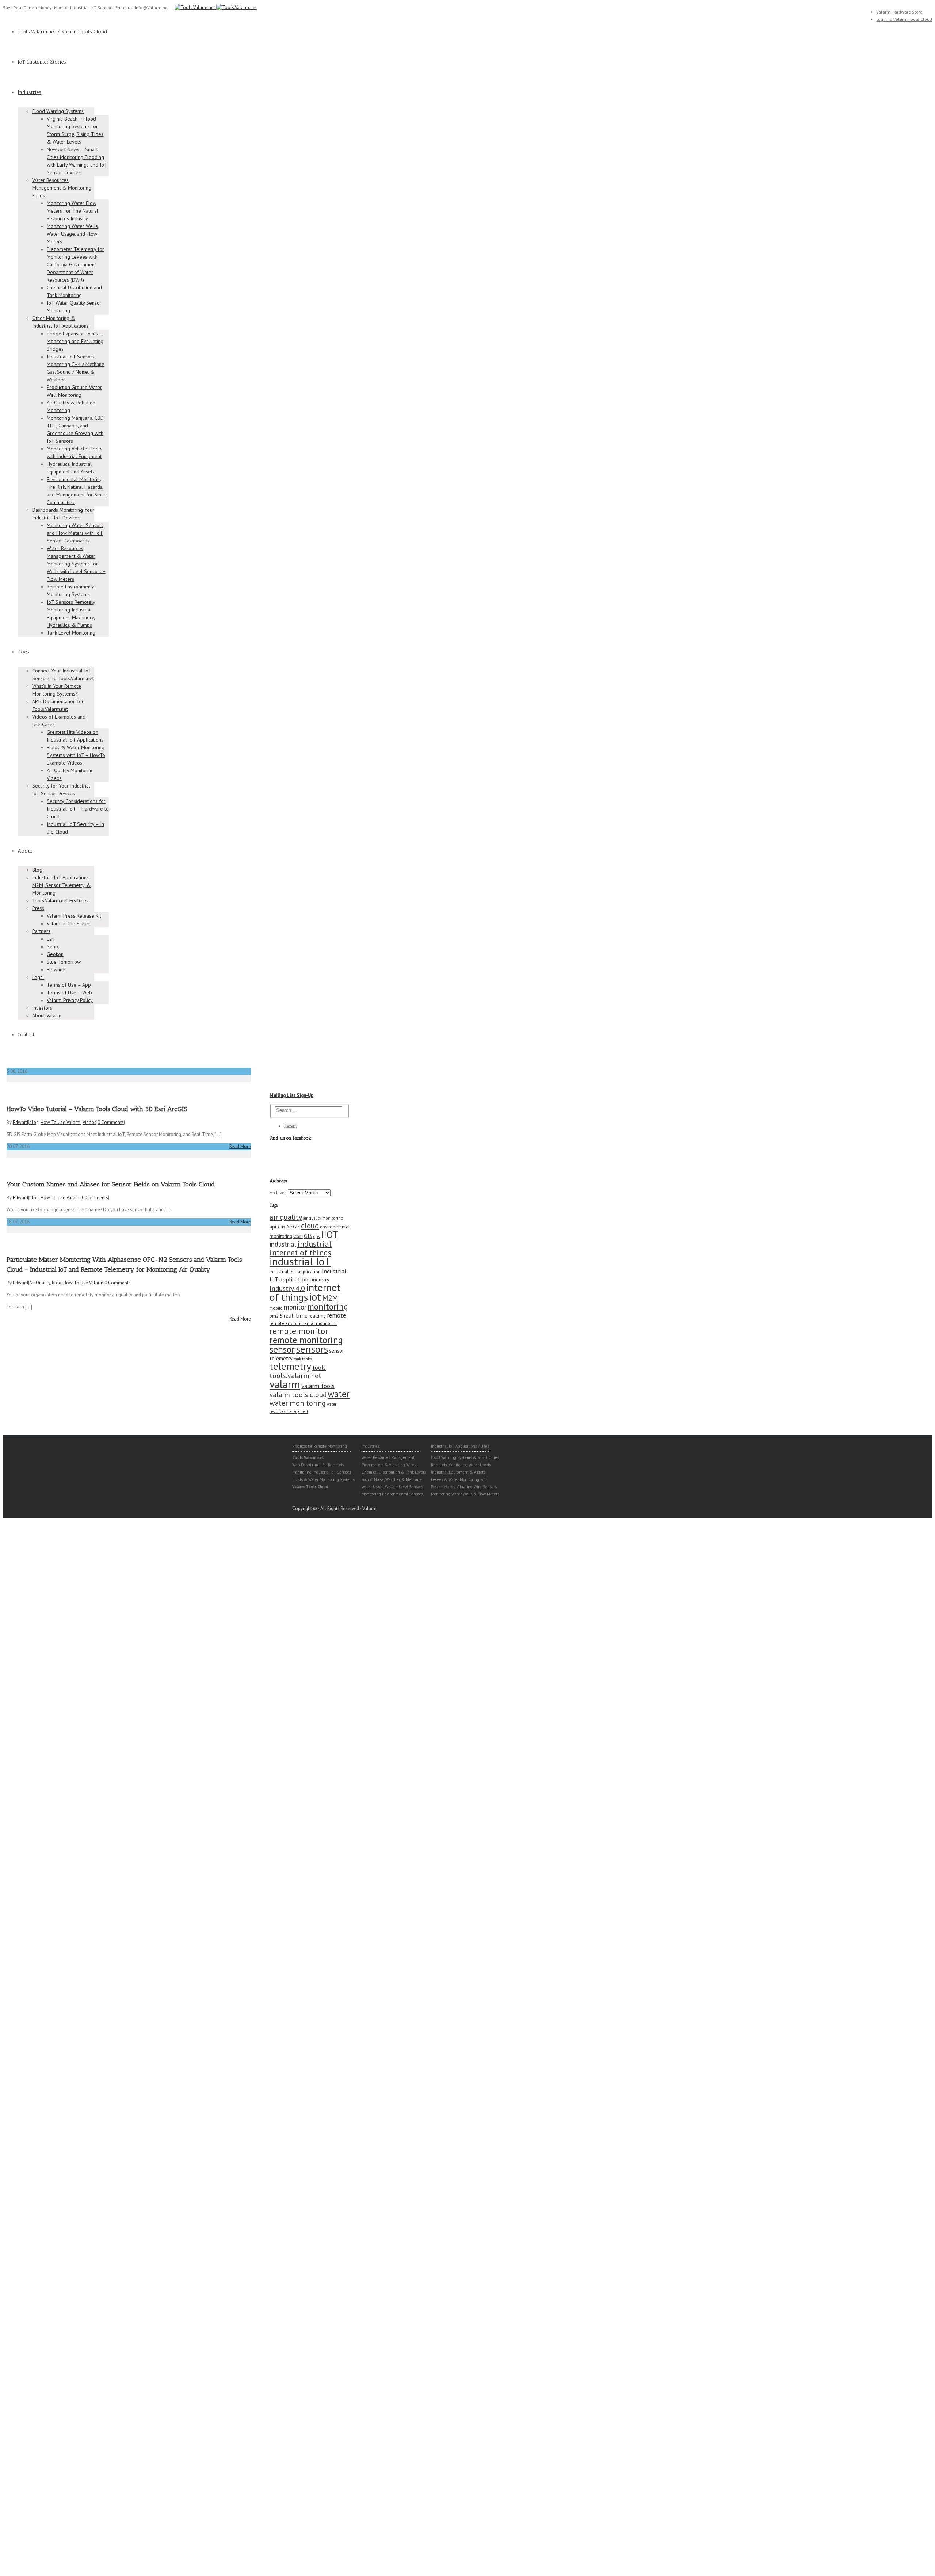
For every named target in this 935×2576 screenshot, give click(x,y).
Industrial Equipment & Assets (458, 1472)
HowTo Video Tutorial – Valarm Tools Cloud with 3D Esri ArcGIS (97, 1109)
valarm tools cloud (298, 1395)
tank (297, 1359)
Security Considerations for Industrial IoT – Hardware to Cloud (78, 809)
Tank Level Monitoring (71, 633)
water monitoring (298, 1403)
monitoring (328, 1306)
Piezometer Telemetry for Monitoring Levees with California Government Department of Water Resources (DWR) (75, 264)
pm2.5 (276, 1316)
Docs (23, 652)
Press (38, 908)
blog (34, 1122)
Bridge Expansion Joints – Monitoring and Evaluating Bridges (75, 341)
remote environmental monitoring (304, 1323)
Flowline (56, 969)
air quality (286, 1217)
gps (316, 1236)
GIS (308, 1236)
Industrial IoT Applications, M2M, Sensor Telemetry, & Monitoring (62, 885)
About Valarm (47, 1015)
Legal (38, 977)
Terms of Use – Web (69, 992)
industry (321, 1280)
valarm (285, 1384)
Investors (42, 1008)
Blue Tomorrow (64, 962)
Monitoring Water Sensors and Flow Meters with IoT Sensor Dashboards (75, 533)
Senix (53, 946)
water (339, 1394)
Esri (51, 939)
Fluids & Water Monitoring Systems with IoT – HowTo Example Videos (76, 755)
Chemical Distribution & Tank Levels (394, 1472)
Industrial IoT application (295, 1272)
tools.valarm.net (295, 1375)
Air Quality (40, 1283)
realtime (317, 1316)
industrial (283, 1244)
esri (298, 1236)
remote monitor (299, 1331)
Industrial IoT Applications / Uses (460, 1446)
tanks (307, 1359)
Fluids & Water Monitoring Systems (323, 1479)
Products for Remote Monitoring (320, 1446)
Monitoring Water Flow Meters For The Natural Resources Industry (72, 211)
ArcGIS (293, 1227)
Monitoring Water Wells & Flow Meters (465, 1494)
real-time (295, 1315)
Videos (89, 1122)
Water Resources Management (388, 1457)
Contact (26, 1035)
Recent (291, 1126)
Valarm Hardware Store (899, 12)
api (273, 1227)
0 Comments (111, 1122)
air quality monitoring (323, 1218)
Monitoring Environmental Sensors (392, 1494)
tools (319, 1367)
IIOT (329, 1234)
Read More (240, 1146)
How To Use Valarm (61, 1122)
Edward (20, 1122)
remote (336, 1315)
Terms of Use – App (69, 985)
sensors (312, 1349)
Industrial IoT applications (308, 1275)
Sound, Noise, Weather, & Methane (392, 1479)
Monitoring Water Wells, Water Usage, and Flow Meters (73, 234)
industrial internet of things (301, 1248)
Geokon (55, 954)
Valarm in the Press (68, 923)
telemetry (290, 1366)
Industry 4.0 (287, 1288)
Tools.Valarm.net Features (60, 900)
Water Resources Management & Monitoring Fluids (62, 188)
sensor (282, 1349)
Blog (37, 870)
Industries (29, 92)
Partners (41, 931)
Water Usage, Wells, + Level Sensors (392, 1487)
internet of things (305, 1292)
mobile (276, 1308)
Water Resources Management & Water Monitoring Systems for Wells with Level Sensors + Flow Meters (76, 564)
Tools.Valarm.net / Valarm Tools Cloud (62, 32)
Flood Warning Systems (58, 111)
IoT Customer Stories (42, 62)
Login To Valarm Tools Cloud (904, 19)
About (25, 851)
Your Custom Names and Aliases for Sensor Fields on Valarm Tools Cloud (111, 1184)
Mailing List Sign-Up (291, 1095)
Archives (278, 1193)
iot (315, 1297)
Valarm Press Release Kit (74, 916)
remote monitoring (306, 1340)
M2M (330, 1298)
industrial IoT (300, 1261)
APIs (281, 1227)
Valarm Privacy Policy (70, 1000)
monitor (295, 1307)
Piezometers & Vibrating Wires (389, 1465)
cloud (310, 1226)
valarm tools (318, 1386)
